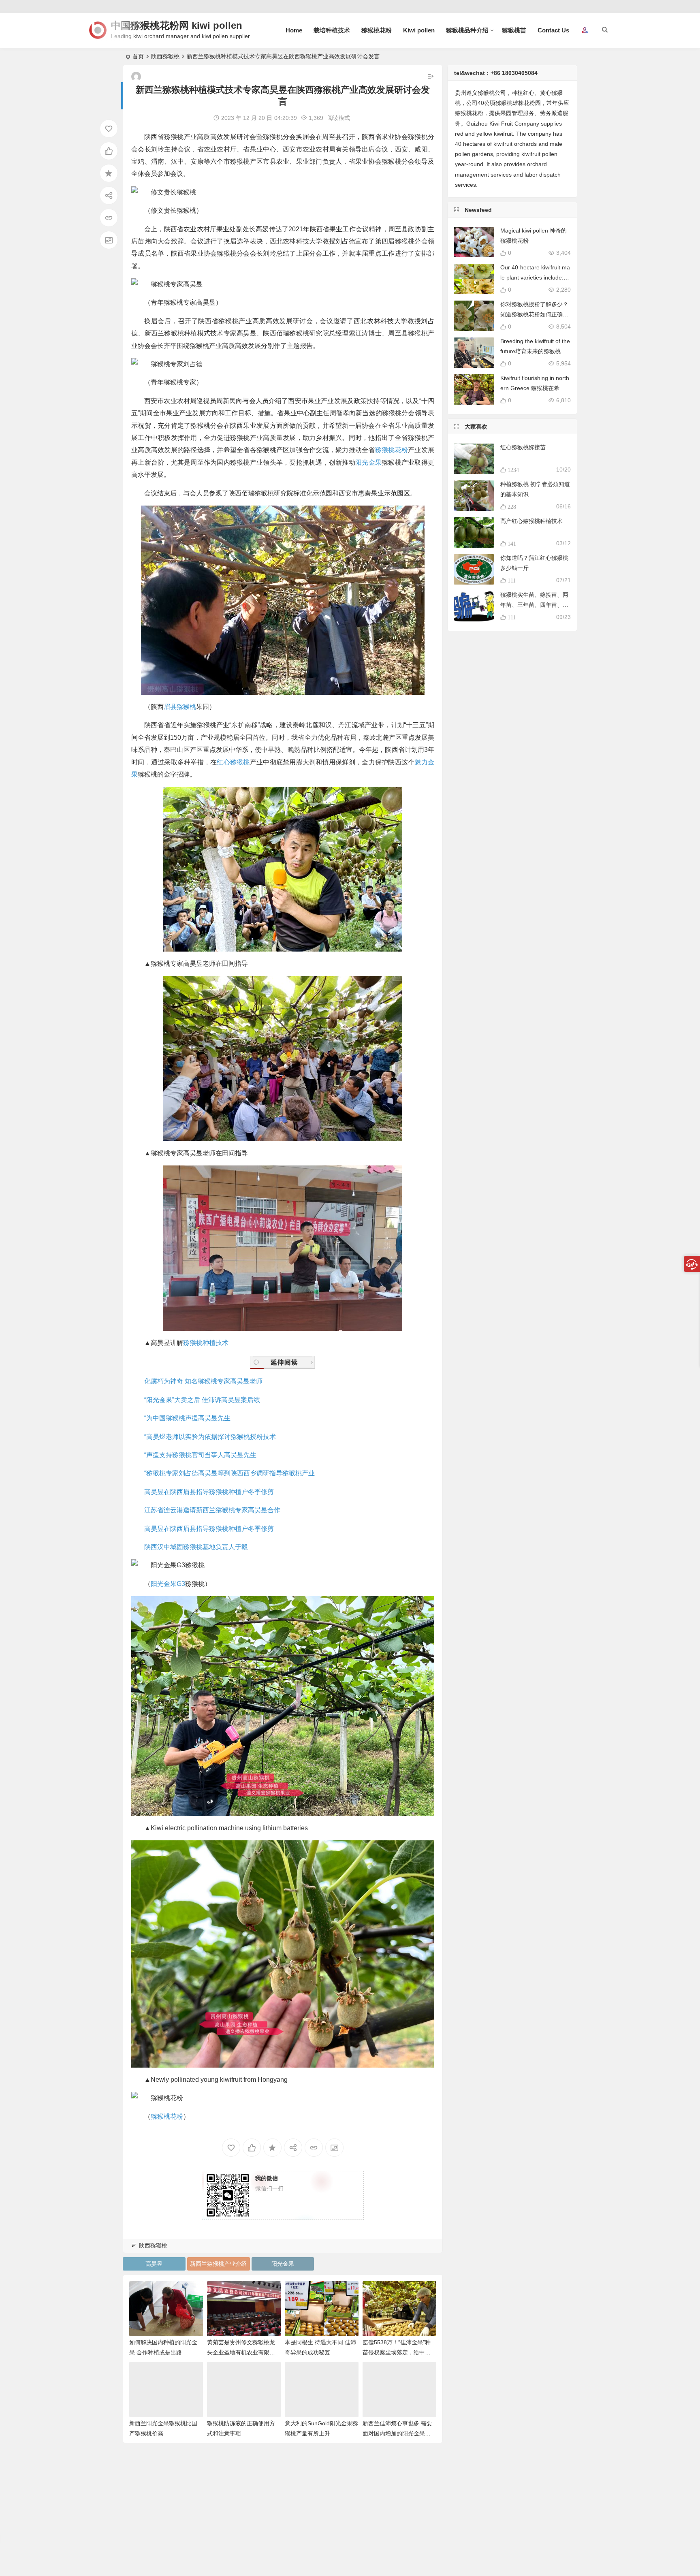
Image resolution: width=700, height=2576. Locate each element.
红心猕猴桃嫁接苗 (523, 447)
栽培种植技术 (332, 30)
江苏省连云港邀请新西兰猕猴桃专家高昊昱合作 (212, 1510)
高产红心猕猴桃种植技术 (531, 521)
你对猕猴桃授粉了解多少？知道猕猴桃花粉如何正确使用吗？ (534, 314)
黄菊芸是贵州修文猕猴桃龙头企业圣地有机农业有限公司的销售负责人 (241, 2352)
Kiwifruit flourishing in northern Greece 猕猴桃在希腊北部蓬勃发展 (535, 388)
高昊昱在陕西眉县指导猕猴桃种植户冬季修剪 (209, 1492)
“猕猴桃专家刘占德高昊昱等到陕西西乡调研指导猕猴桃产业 (229, 1473)
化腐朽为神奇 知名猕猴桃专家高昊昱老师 (203, 1381)
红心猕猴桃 (233, 762)
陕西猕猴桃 (165, 56)
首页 (138, 56)
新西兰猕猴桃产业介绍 (218, 2264)
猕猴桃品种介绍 (467, 30)
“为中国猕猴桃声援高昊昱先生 (187, 1418)
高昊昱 (154, 2264)
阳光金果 (368, 462)
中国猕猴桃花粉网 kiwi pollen (177, 25)
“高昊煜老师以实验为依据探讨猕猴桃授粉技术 (210, 1437)
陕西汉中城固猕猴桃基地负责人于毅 (196, 1547)
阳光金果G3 (168, 1584)
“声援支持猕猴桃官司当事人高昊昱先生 (200, 1455)
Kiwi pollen (419, 30)
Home (294, 30)
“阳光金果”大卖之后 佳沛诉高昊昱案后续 (202, 1400)
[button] (585, 31)
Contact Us (553, 30)
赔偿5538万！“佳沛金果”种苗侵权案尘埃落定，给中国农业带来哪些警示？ (397, 2352)
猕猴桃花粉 (377, 30)
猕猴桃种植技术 (206, 1343)
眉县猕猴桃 (180, 707)
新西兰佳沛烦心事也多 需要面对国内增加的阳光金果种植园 (397, 2433)
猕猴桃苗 (514, 30)
